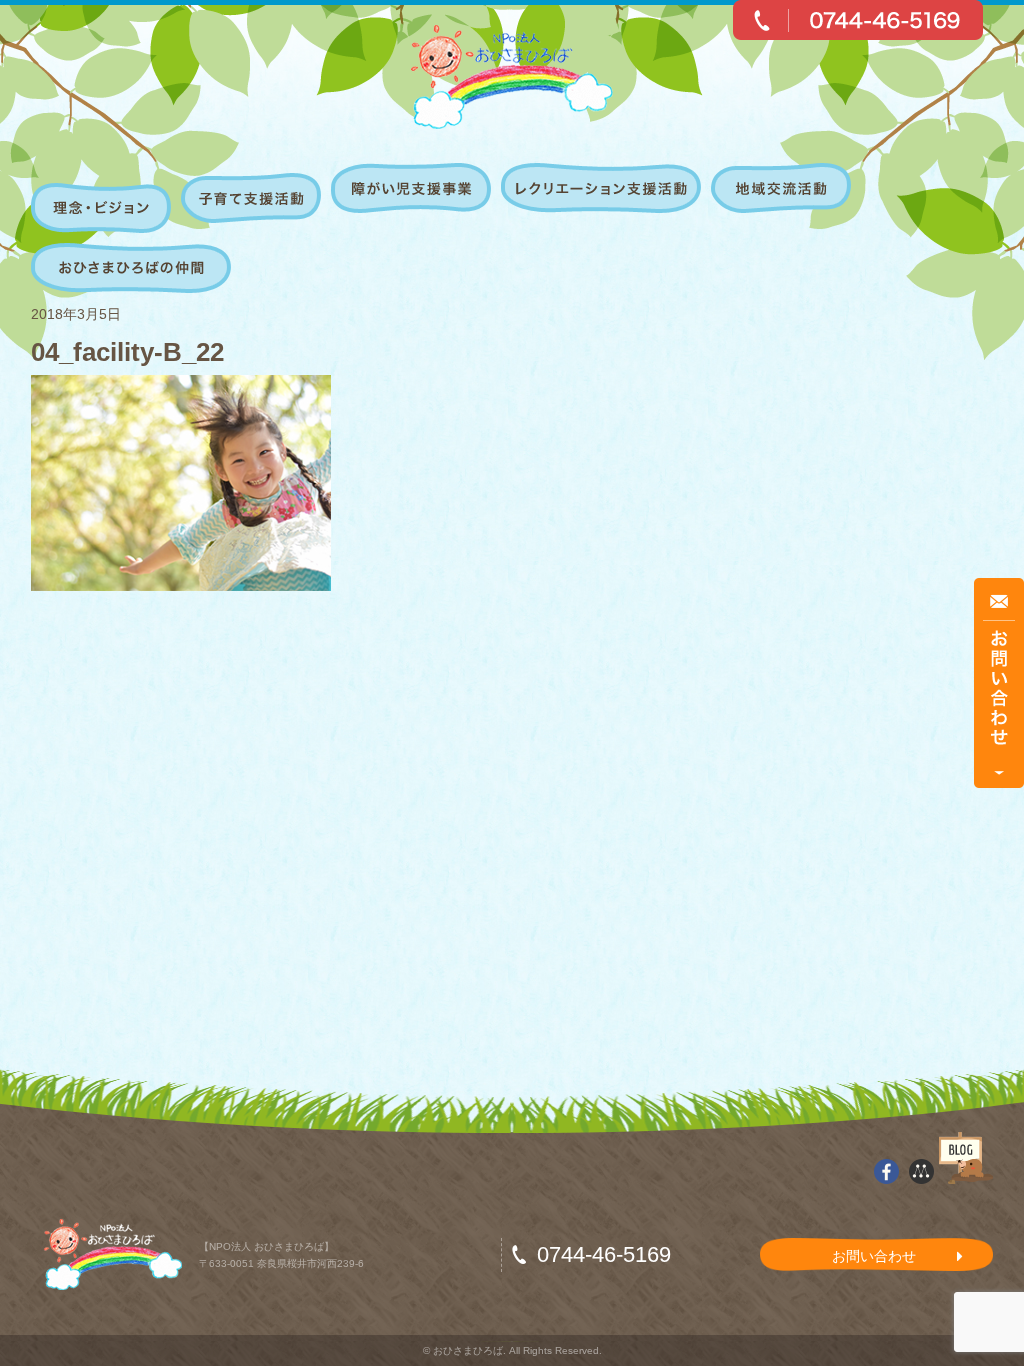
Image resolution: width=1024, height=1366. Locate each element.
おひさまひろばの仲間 (128, 268)
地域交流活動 (783, 198)
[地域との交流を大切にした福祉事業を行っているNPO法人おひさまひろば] (512, 77)
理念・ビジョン (103, 198)
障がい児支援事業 (413, 198)
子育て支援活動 (253, 198)
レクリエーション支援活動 (603, 198)
